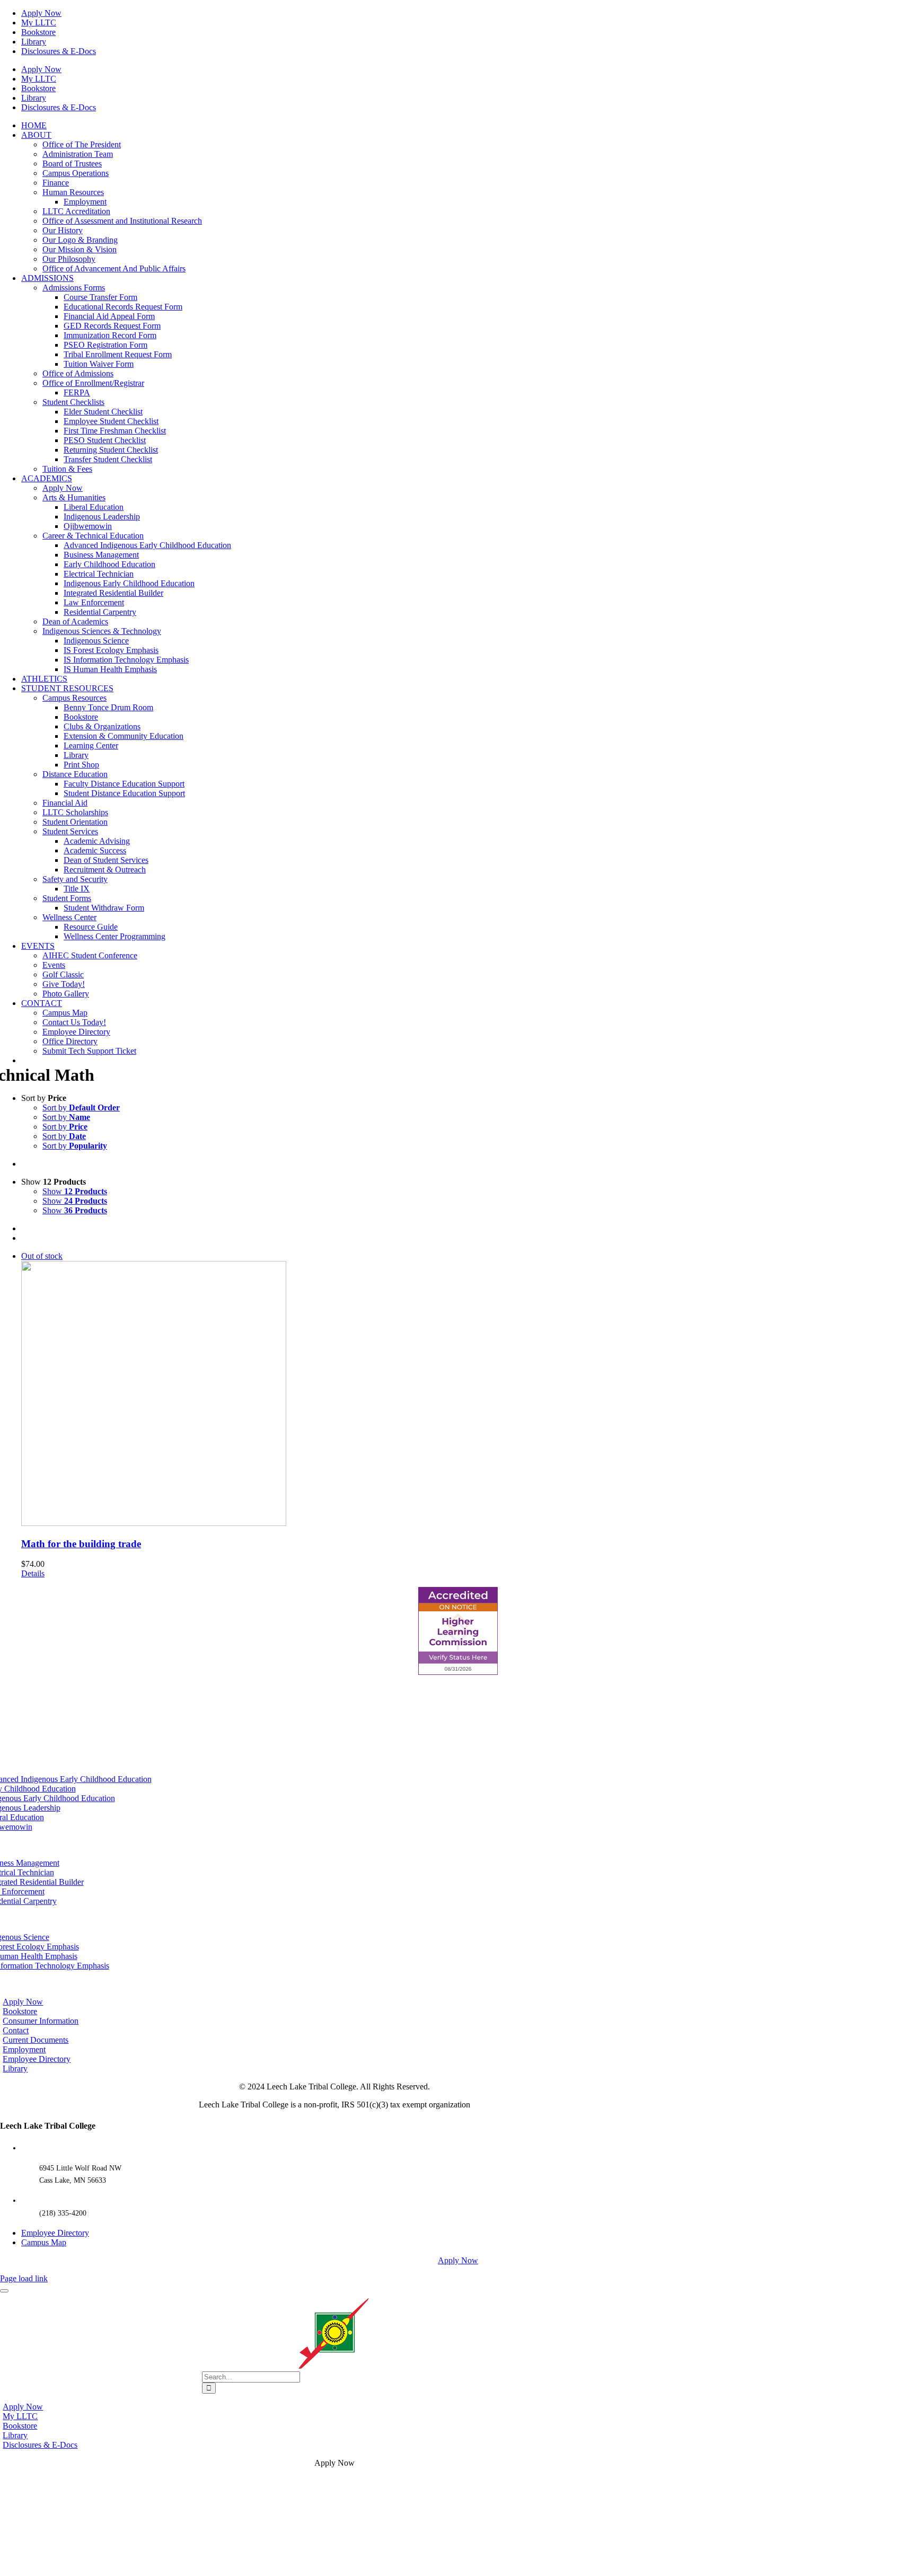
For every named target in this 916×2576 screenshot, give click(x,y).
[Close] (4, 2291)
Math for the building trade (81, 1544)
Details (33, 1573)
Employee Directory (55, 2233)
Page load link (24, 2278)
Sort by (81, 1108)
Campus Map (44, 2242)
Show (75, 1191)
